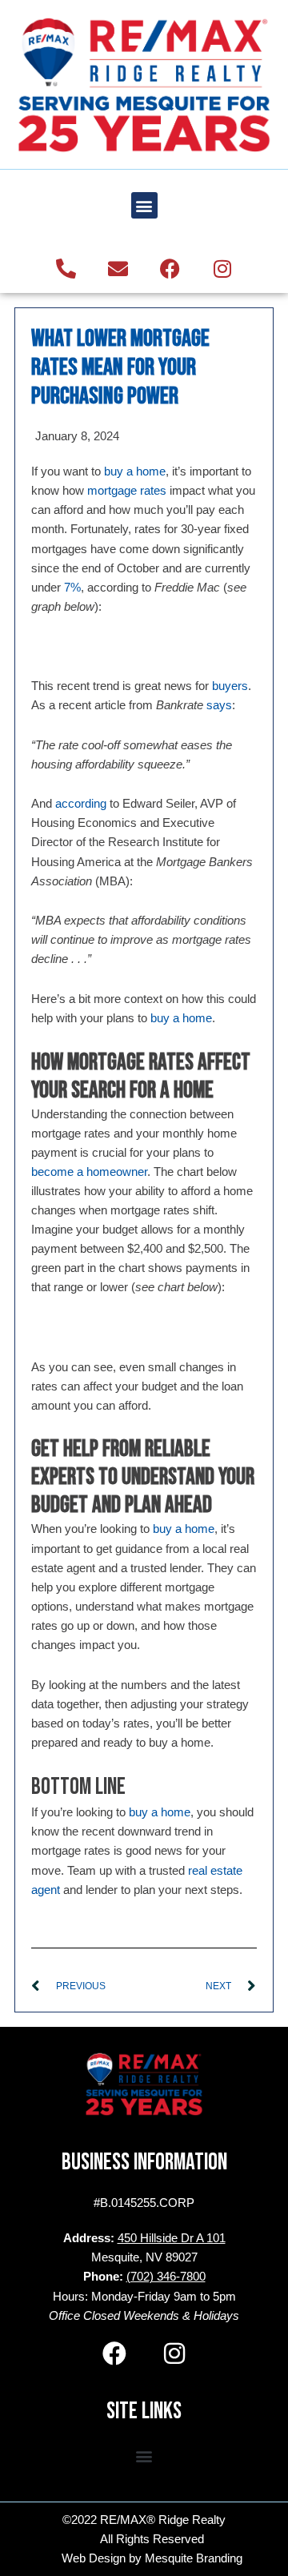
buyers (230, 686)
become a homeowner (89, 1172)
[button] (144, 205)
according (81, 804)
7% (72, 588)
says (219, 705)
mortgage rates (127, 491)
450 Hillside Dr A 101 (172, 2238)
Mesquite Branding (194, 2558)
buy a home (135, 471)
